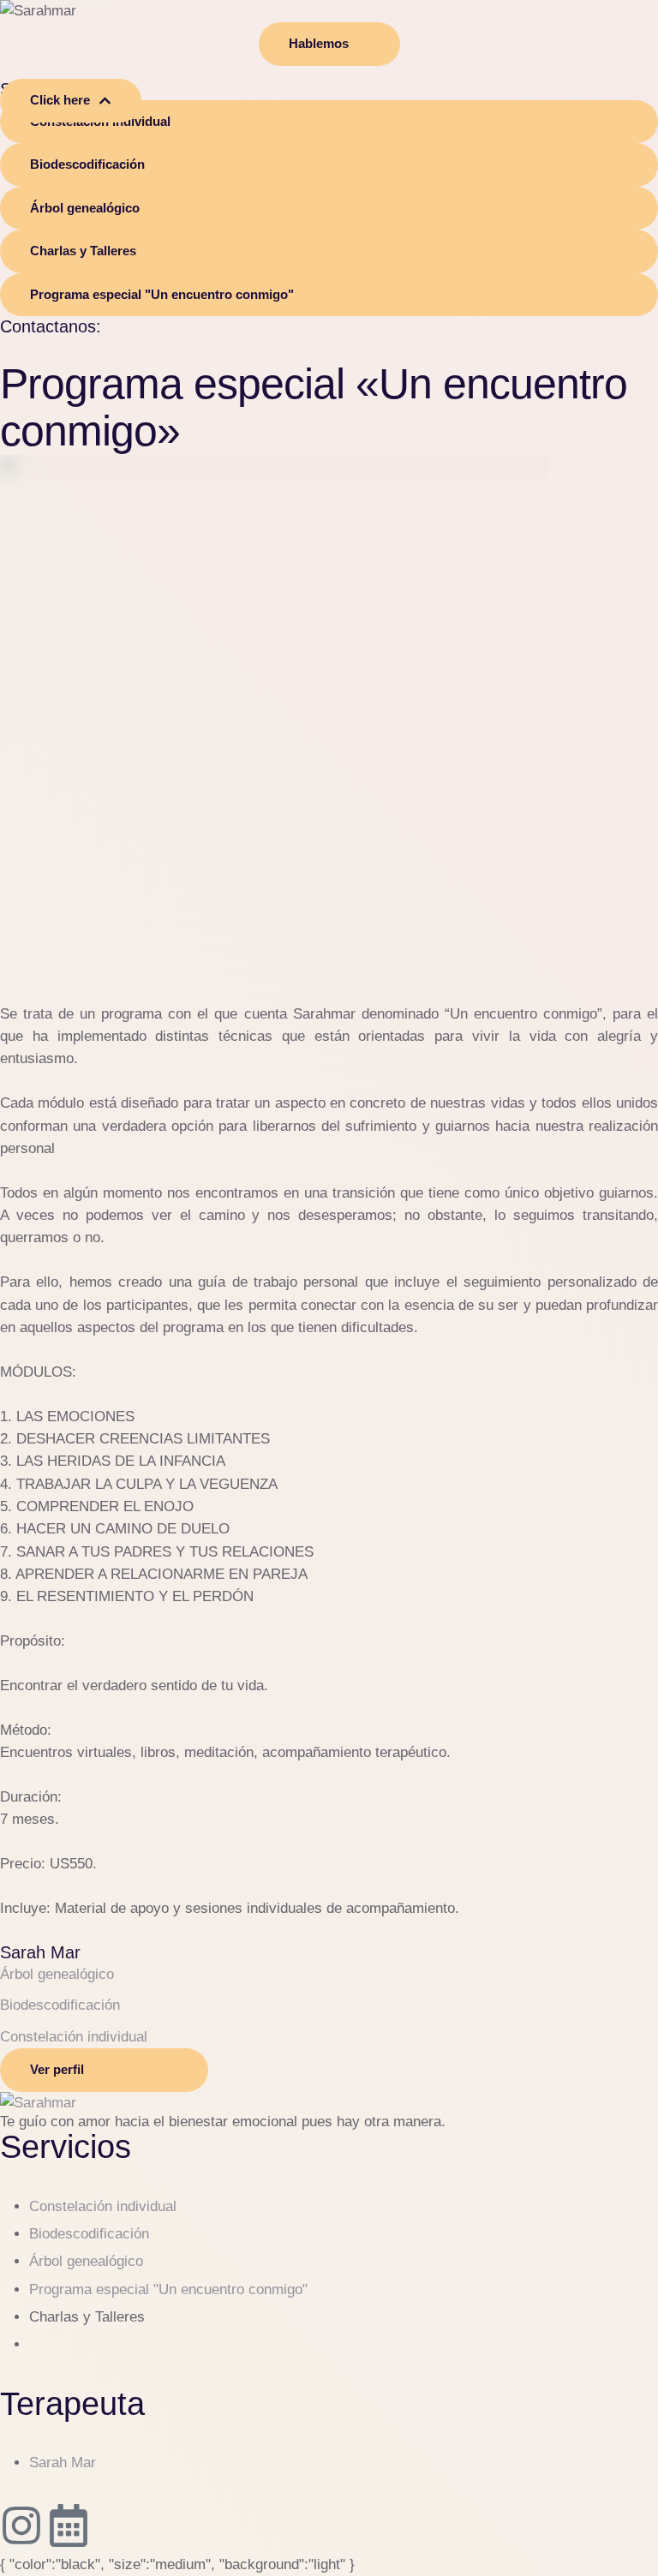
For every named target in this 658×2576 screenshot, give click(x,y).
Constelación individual (103, 2206)
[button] (329, 44)
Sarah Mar (40, 1952)
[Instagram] (21, 2525)
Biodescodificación (89, 2234)
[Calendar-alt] (69, 2525)
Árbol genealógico (86, 2261)
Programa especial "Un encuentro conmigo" (168, 2289)
